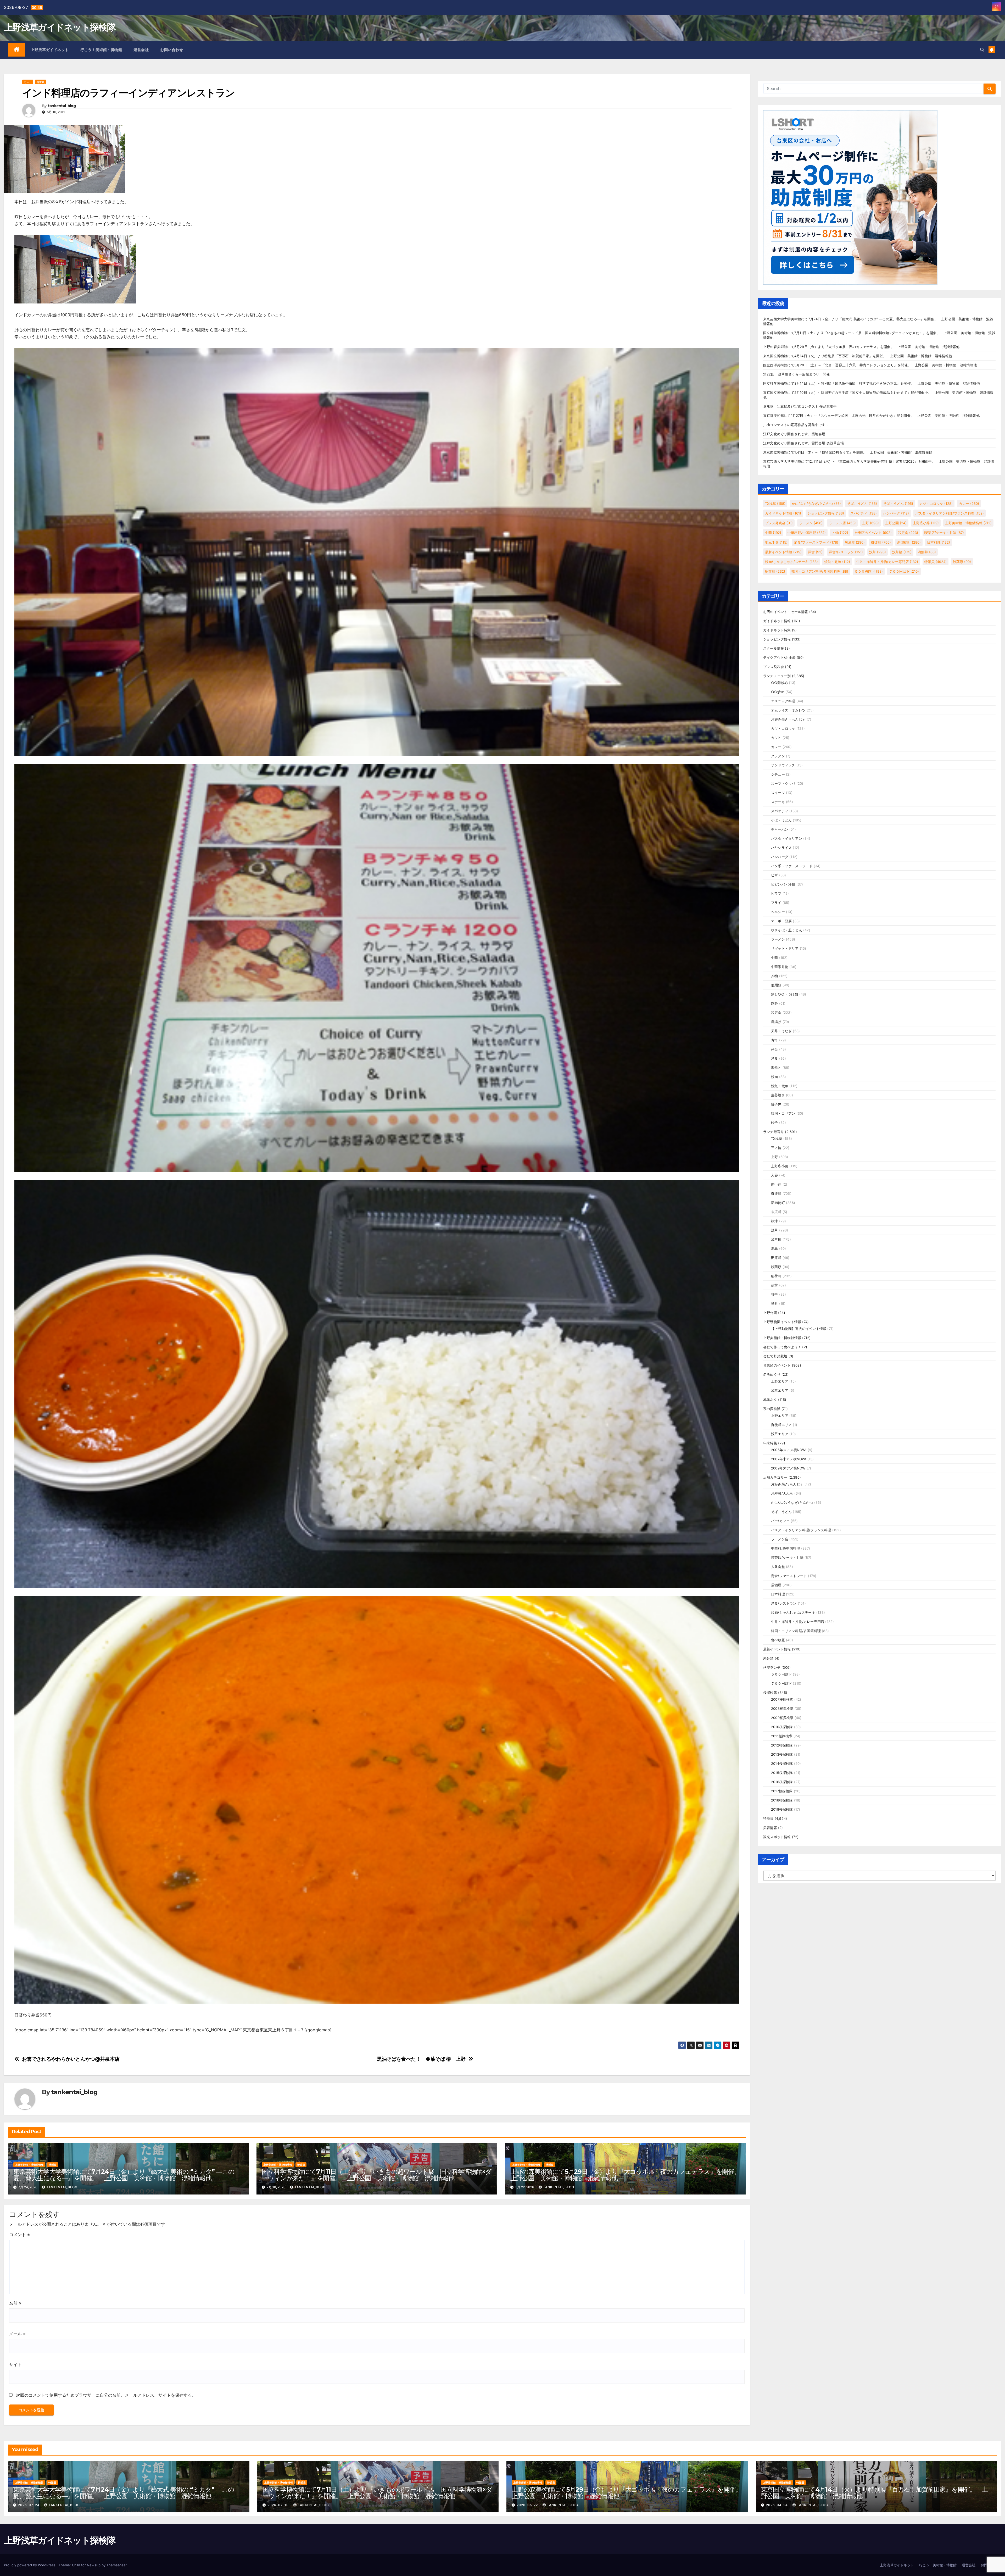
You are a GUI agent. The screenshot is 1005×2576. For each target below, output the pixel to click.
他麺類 (776, 985)
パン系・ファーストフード (792, 866)
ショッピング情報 (826, 513)
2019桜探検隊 (782, 1809)
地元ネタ (776, 542)
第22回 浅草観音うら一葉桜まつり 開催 (796, 374)
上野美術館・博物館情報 (29, 2165)
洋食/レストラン (846, 552)
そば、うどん (862, 504)
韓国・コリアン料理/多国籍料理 (820, 571)
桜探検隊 (770, 1693)
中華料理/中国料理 (807, 533)
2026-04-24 (777, 2505)
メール (17, 2334)
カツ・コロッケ (936, 504)
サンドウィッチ (783, 765)
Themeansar (116, 2565)
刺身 (774, 1003)
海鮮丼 (927, 552)
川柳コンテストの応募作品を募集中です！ (796, 425)
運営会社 (141, 50)
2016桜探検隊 (782, 1782)
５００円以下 (869, 571)
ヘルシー (778, 912)
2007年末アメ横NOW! (789, 1459)
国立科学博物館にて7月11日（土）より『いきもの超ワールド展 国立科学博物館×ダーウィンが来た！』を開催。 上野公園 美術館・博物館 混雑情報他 (376, 2175)
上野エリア (780, 1381)
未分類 (768, 1658)
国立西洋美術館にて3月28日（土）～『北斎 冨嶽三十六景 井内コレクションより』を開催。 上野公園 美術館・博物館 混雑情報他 (870, 365)
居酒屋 (855, 542)
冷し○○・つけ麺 (785, 994)
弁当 (774, 1049)
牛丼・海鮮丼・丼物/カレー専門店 (887, 562)
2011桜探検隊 (782, 1736)
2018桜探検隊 (782, 1800)
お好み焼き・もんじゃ (788, 719)
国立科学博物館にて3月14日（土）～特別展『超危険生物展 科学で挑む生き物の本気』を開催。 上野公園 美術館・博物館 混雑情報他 (872, 383)
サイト (15, 2364)
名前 (15, 2303)
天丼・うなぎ (781, 1031)
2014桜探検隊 (782, 1764)
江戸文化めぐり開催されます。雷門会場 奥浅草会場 (803, 443)
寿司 (774, 1040)
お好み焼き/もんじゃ (787, 1484)
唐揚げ (776, 1022)
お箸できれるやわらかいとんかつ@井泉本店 (71, 2059)
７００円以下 (904, 571)
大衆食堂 (778, 1567)
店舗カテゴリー (775, 1477)
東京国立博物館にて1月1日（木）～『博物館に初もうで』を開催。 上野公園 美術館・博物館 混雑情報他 (848, 452)
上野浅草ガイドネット (50, 50)
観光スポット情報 (777, 1837)
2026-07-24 (29, 2505)
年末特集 (770, 1443)
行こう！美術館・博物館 (101, 50)
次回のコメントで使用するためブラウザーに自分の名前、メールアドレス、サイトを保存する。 (106, 2395)
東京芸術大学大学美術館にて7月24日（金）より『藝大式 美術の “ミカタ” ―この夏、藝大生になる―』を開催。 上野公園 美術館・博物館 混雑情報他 (124, 2175)
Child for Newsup (86, 2565)
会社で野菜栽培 (775, 1356)
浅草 (878, 552)
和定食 (908, 533)
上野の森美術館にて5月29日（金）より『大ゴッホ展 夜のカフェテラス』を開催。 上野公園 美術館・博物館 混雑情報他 (628, 2175)
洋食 (815, 552)
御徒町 (881, 542)
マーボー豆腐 (781, 921)
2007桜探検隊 (782, 1699)
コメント (19, 2235)
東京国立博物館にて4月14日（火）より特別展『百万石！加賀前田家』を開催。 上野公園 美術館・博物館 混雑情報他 (858, 356)
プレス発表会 (779, 523)
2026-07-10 (279, 2505)
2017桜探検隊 (782, 1791)
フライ (776, 903)
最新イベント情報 (783, 552)
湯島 (774, 1248)
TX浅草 (775, 504)
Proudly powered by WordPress (30, 2565)
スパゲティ (864, 513)
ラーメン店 (842, 523)
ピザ (774, 875)
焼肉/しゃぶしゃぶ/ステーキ (791, 562)
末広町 (776, 1212)
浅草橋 (902, 552)
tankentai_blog (62, 106)
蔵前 (774, 1285)
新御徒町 (909, 542)
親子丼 (776, 1104)
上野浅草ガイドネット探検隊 (60, 27)
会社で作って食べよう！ (782, 1347)
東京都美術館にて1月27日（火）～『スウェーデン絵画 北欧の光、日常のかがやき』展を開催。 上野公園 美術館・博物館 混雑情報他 (871, 416)
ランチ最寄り (774, 1132)
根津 (774, 1221)
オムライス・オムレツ (788, 710)
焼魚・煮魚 (837, 562)
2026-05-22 (528, 2505)
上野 (870, 523)
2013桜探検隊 (782, 1754)
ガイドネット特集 (777, 630)
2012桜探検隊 (782, 1745)
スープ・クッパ (783, 783)
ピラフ (776, 893)
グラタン (778, 756)
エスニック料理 (783, 701)
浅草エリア (780, 1390)
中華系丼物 (780, 967)
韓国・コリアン (783, 1113)
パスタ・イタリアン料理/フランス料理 (950, 513)
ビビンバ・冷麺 (783, 884)
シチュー (778, 774)
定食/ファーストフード (816, 542)
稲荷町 (775, 571)
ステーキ (778, 802)
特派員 (41, 82)
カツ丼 (776, 738)
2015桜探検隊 (782, 1773)
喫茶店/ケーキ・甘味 (944, 533)
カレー (28, 82)
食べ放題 (778, 1640)
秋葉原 (962, 562)
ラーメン (811, 523)
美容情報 (770, 1828)
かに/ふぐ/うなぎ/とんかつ (816, 504)
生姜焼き (778, 1095)
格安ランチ (772, 1667)
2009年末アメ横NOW (788, 1468)
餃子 (774, 1123)
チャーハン (780, 829)
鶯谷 (774, 1303)
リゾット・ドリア (785, 948)
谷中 (774, 1294)
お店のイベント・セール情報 (786, 612)
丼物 (840, 533)
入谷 (774, 1175)
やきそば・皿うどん (787, 930)
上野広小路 (926, 523)
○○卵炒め (779, 683)
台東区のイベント (873, 533)
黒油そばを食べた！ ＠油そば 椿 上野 (421, 2059)
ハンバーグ (896, 513)
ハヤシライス (781, 848)
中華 (773, 533)
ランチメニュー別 (777, 676)
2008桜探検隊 (782, 1709)
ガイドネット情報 (783, 513)
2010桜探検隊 (782, 1727)
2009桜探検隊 (782, 1718)
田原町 (776, 1258)
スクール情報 (774, 648)
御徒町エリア (781, 1425)
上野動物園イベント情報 (782, 1322)
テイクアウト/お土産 (779, 657)
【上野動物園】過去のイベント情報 (799, 1329)
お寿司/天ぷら (782, 1493)
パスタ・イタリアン (787, 838)
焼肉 (774, 1077)
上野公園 (896, 523)
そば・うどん (898, 504)
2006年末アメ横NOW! (789, 1450)
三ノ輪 (776, 1148)
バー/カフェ (780, 1521)
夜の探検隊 (772, 1409)
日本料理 (939, 542)
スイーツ (778, 793)
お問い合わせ (172, 50)
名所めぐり (772, 1374)
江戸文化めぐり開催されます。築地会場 (794, 434)
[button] (982, 50)
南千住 (776, 1184)
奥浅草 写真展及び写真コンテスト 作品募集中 (800, 406)
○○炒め (778, 692)
